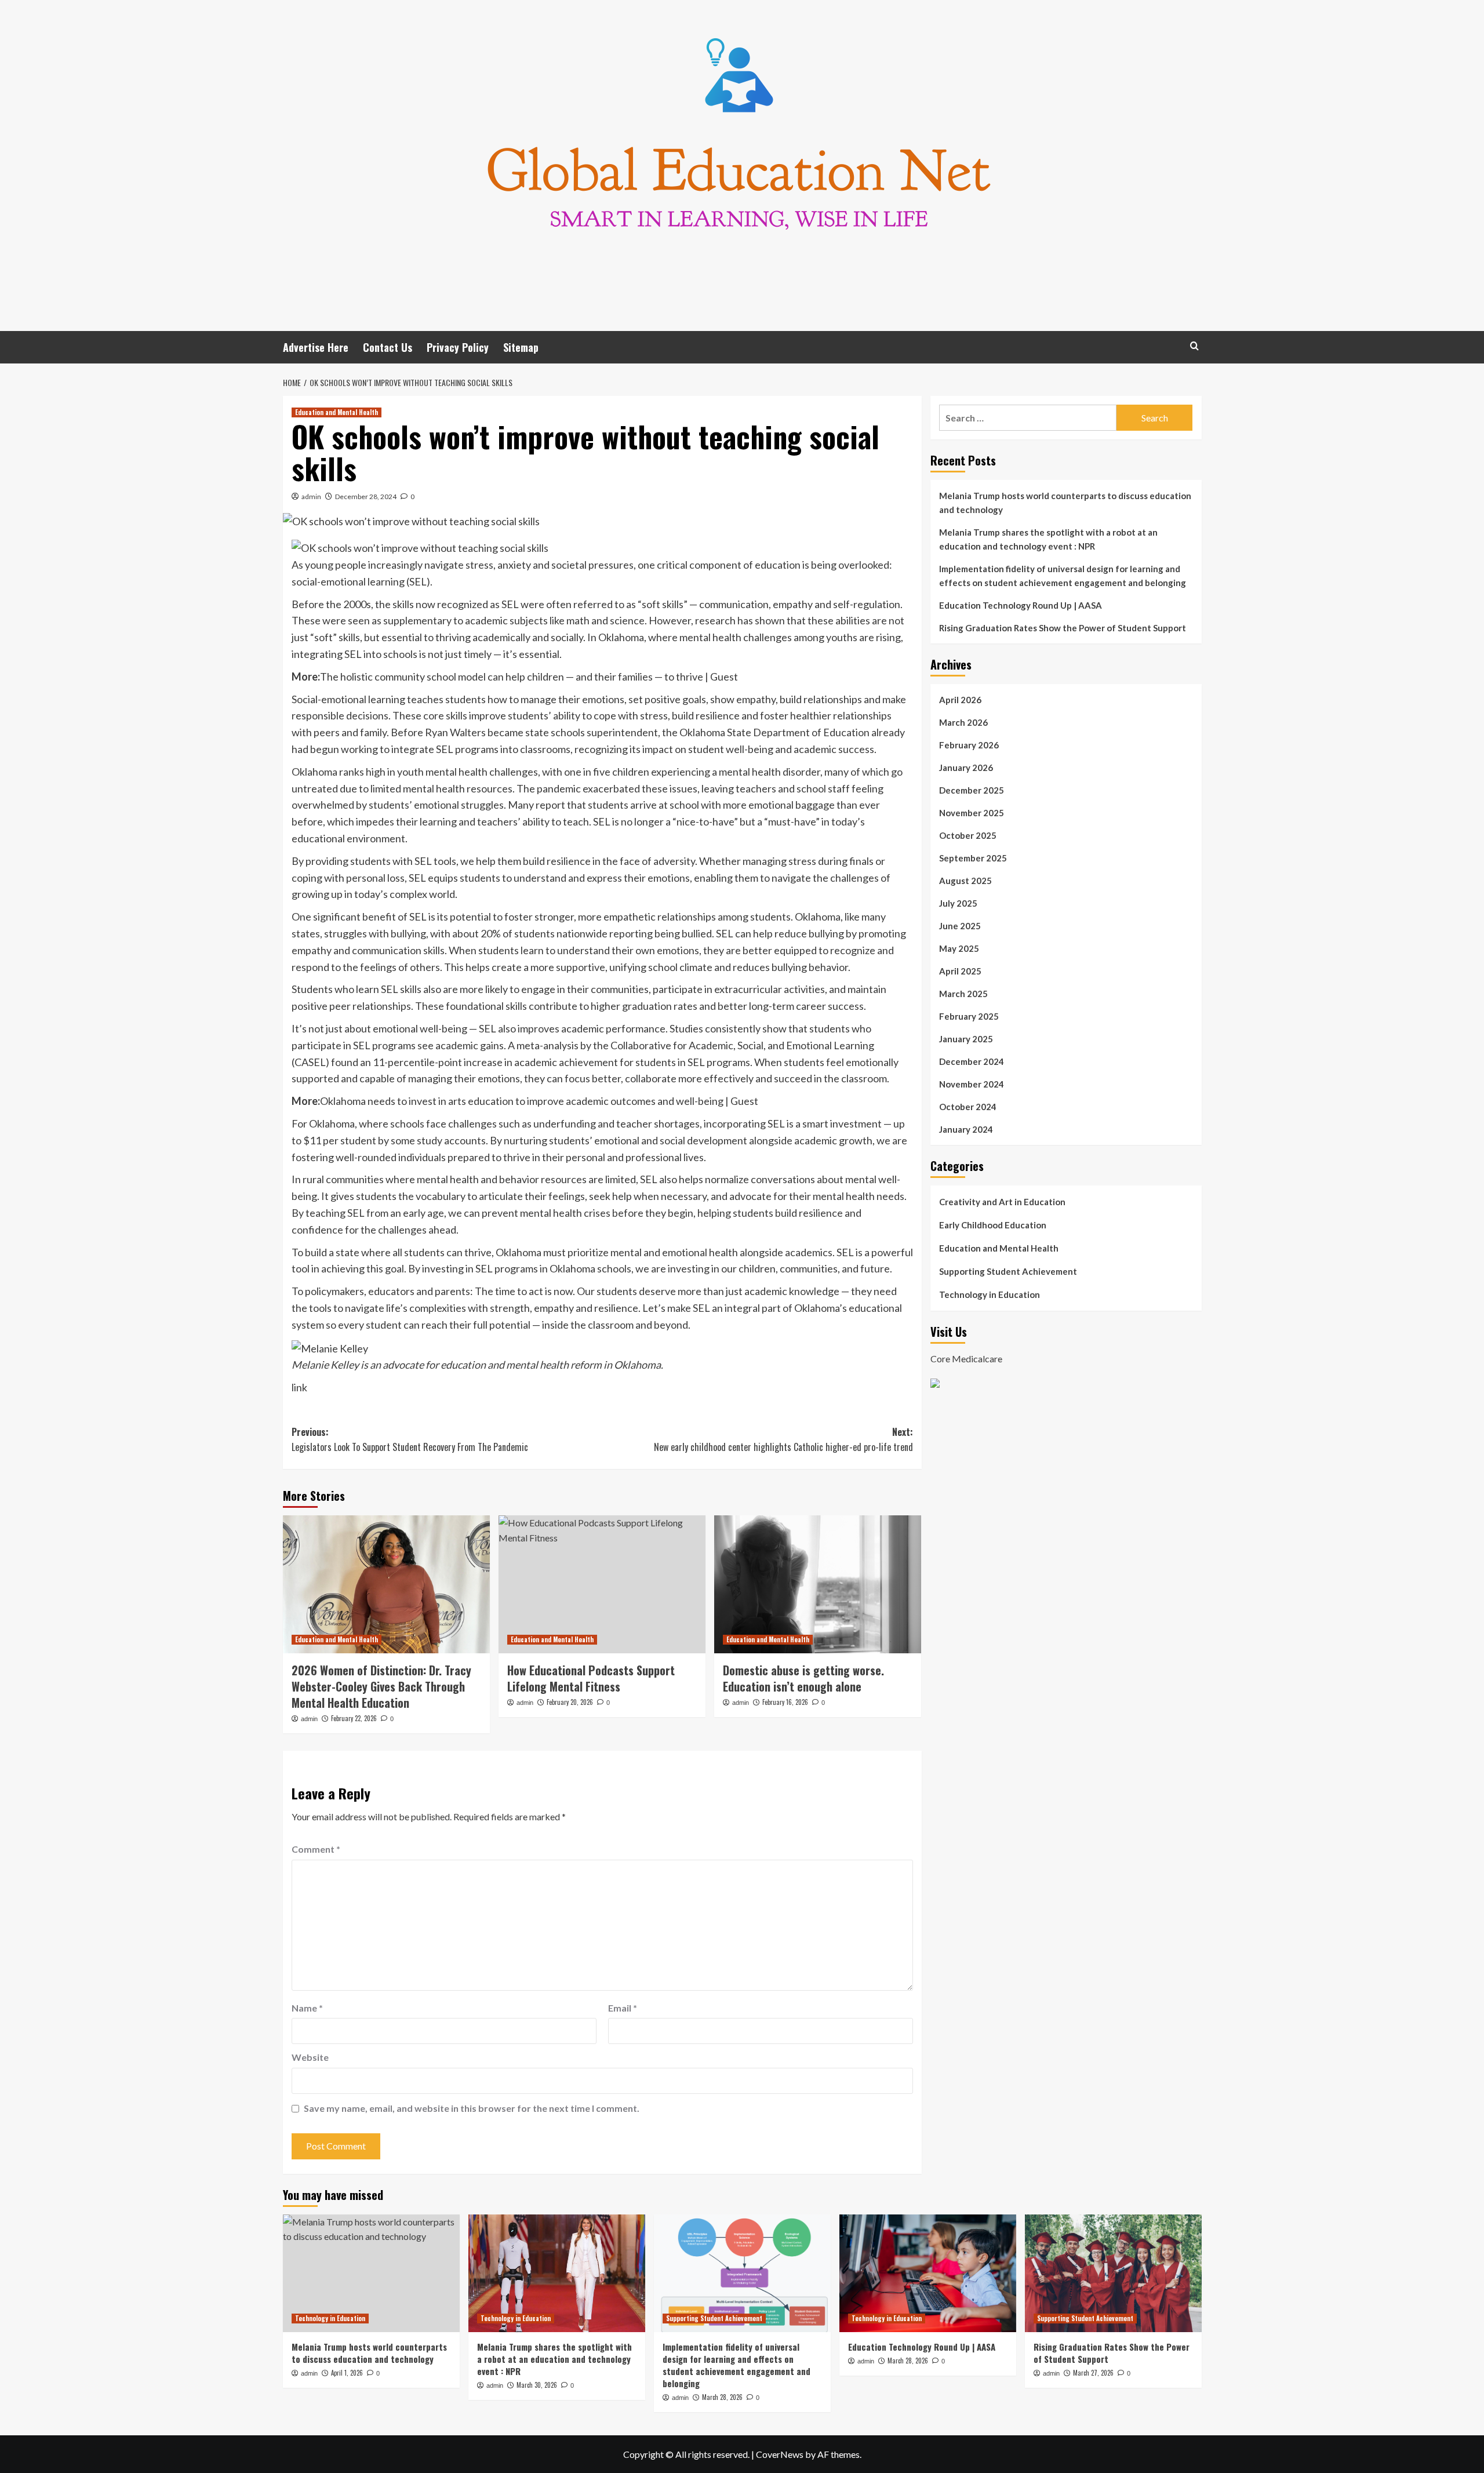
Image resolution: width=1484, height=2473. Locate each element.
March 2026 (963, 722)
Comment (316, 1849)
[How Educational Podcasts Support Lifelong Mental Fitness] (602, 1584)
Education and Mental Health (337, 412)
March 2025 (963, 994)
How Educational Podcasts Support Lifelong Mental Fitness (591, 1678)
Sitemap (521, 347)
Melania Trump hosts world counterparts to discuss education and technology (1065, 503)
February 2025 (969, 1016)
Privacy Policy (458, 347)
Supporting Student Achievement (1008, 1271)
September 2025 (973, 858)
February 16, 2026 (785, 1702)
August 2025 (965, 881)
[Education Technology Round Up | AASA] (928, 2273)
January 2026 (966, 768)
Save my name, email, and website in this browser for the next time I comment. (472, 2108)
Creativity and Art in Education (1002, 1202)
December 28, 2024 (366, 497)
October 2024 (968, 1107)
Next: (783, 1439)
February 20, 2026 (570, 1702)
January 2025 (966, 1039)
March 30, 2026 (537, 2385)
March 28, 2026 (722, 2397)
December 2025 (972, 790)
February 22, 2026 (354, 1718)
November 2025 (972, 813)
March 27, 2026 (1093, 2373)
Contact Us (388, 347)
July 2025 (958, 903)
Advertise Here (316, 347)
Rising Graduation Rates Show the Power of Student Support (1063, 628)
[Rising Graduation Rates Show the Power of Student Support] (1113, 2273)
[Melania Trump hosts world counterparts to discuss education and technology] (371, 2273)
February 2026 (969, 745)
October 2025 (968, 835)
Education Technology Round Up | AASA (1021, 605)
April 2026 (960, 700)
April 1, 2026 (347, 2373)
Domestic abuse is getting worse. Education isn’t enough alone (803, 1678)
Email (623, 2008)
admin (311, 497)
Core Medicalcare (966, 1358)
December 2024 (972, 1061)
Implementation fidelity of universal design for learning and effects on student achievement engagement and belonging (1063, 576)
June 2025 (960, 926)
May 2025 (959, 948)
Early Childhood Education (993, 1225)
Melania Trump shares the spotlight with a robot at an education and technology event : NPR (1048, 539)
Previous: (410, 1439)
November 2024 (972, 1084)
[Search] (1194, 346)
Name (307, 2008)
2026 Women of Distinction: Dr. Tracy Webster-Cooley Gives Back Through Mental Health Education (381, 1686)
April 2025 (960, 971)
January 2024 (966, 1129)
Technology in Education (990, 1294)
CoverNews (780, 2454)
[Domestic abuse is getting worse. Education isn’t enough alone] (818, 1584)
